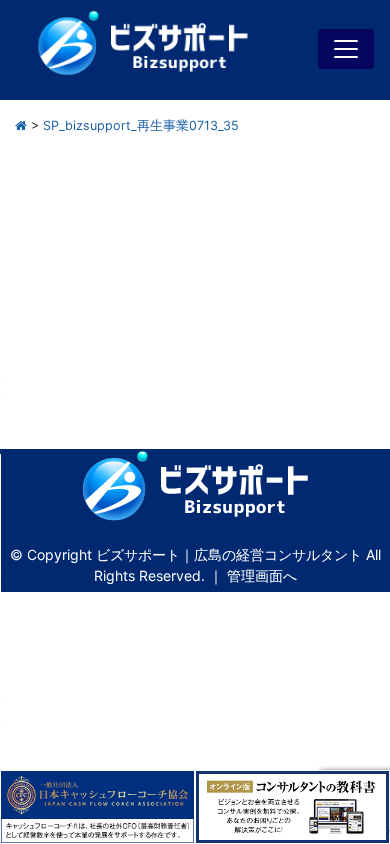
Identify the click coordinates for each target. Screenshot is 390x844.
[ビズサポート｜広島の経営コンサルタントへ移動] (21, 125)
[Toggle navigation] (346, 49)
